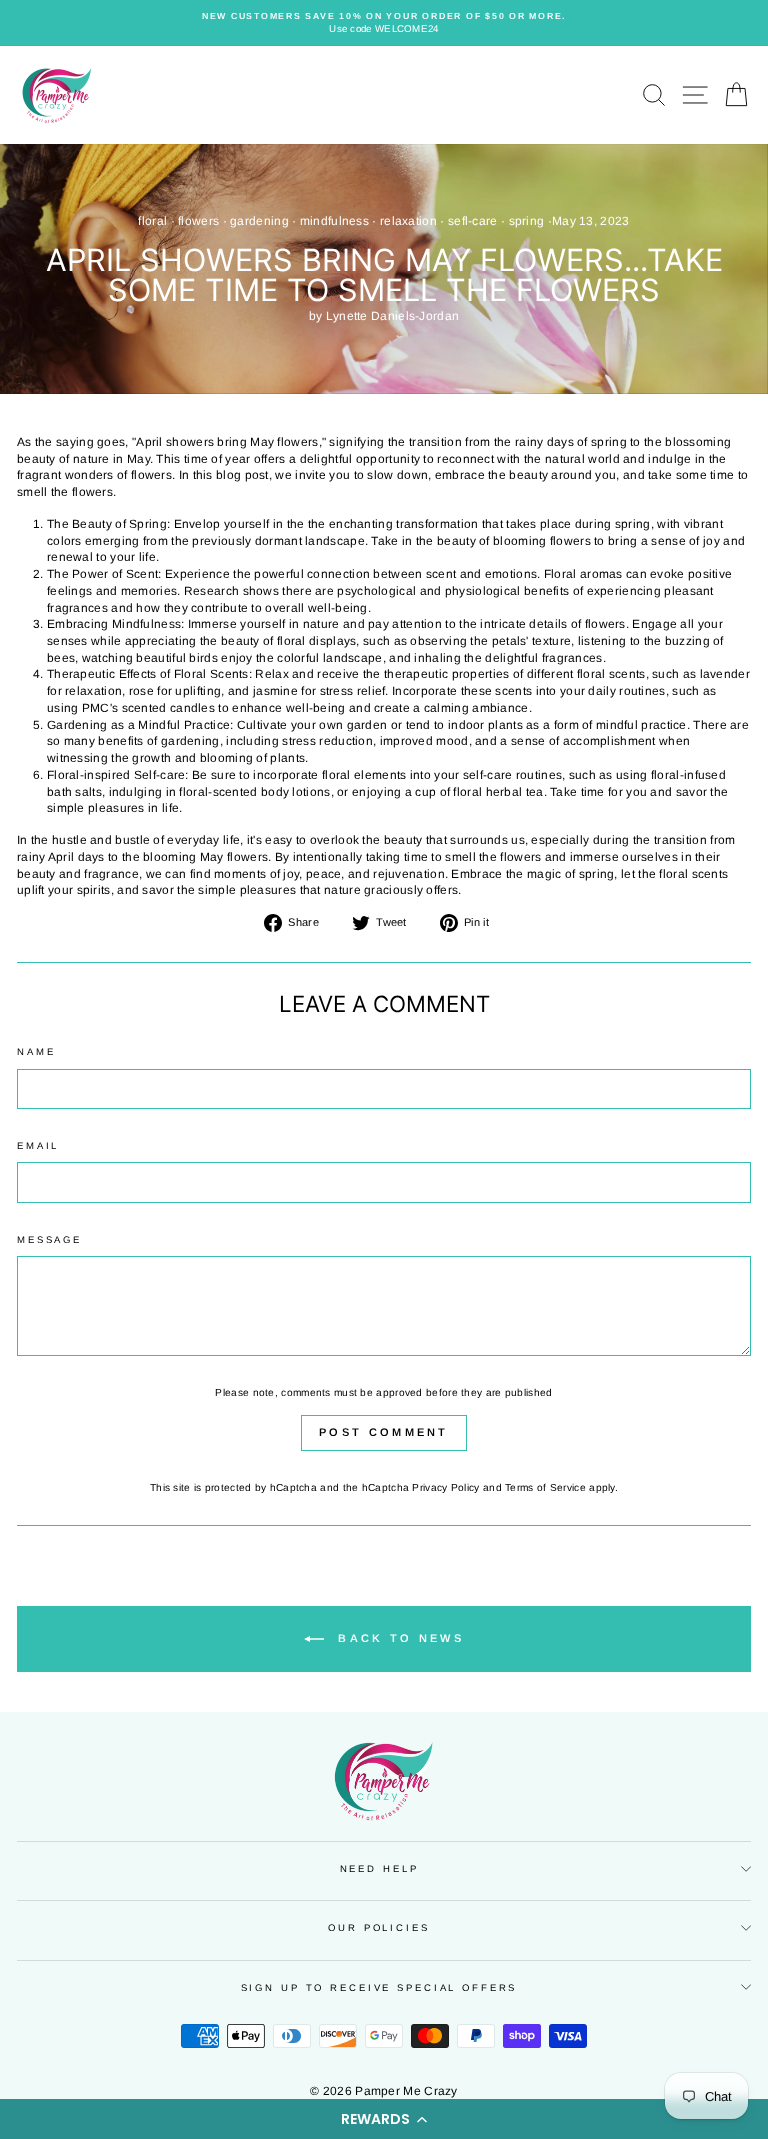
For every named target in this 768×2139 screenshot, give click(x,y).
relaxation (408, 221)
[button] (384, 2119)
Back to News (398, 1638)
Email (38, 1145)
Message (49, 1239)
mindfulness (334, 221)
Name (36, 1051)
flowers (198, 221)
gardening (259, 221)
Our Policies (378, 1927)
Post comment (384, 1432)
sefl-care (473, 221)
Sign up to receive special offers (379, 1987)
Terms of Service (545, 1487)
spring (527, 221)
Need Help (379, 1868)
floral (152, 221)
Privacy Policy (445, 1487)
